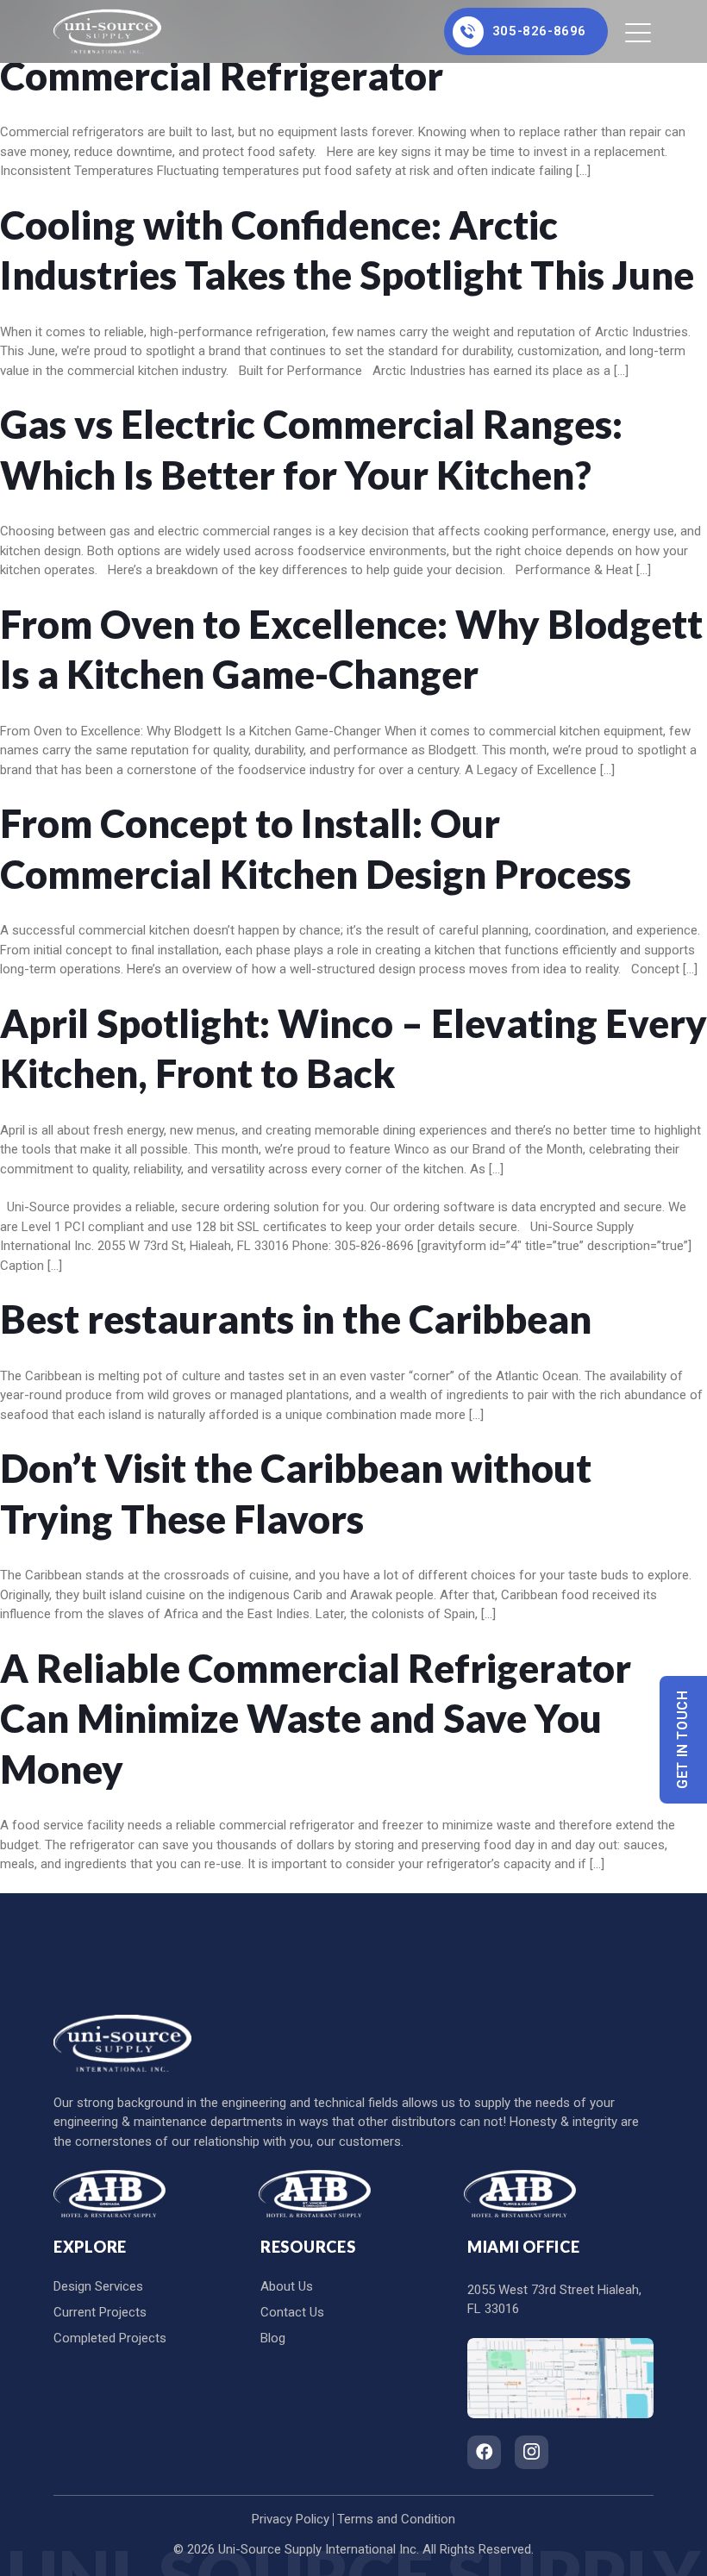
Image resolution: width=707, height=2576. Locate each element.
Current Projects (100, 2312)
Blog (273, 2338)
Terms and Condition (396, 2519)
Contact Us (292, 2312)
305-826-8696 (539, 31)
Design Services (98, 2286)
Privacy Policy (291, 2519)
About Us (287, 2286)
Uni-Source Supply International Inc (317, 2549)
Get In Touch (683, 1739)
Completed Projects (110, 2338)
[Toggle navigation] (639, 32)
